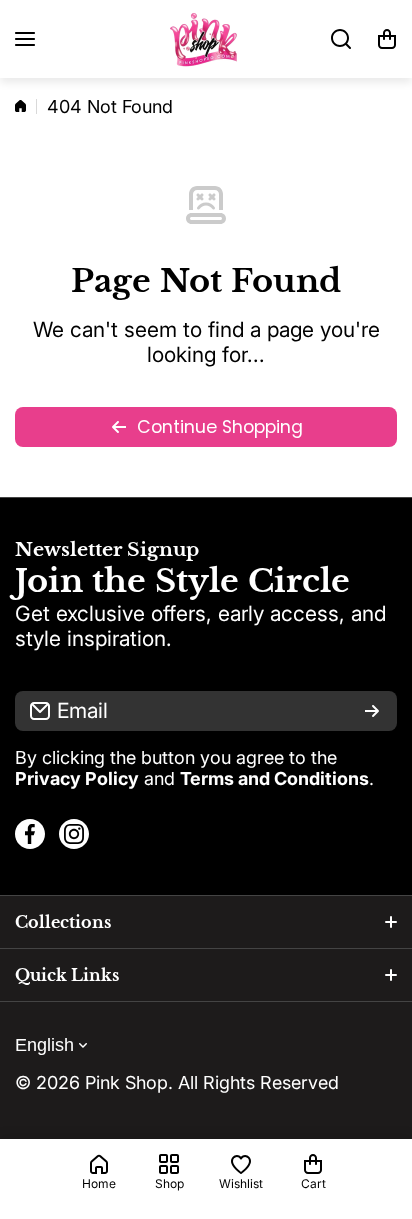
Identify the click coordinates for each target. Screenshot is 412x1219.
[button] (387, 39)
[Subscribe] (372, 711)
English (44, 1045)
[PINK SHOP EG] (206, 39)
